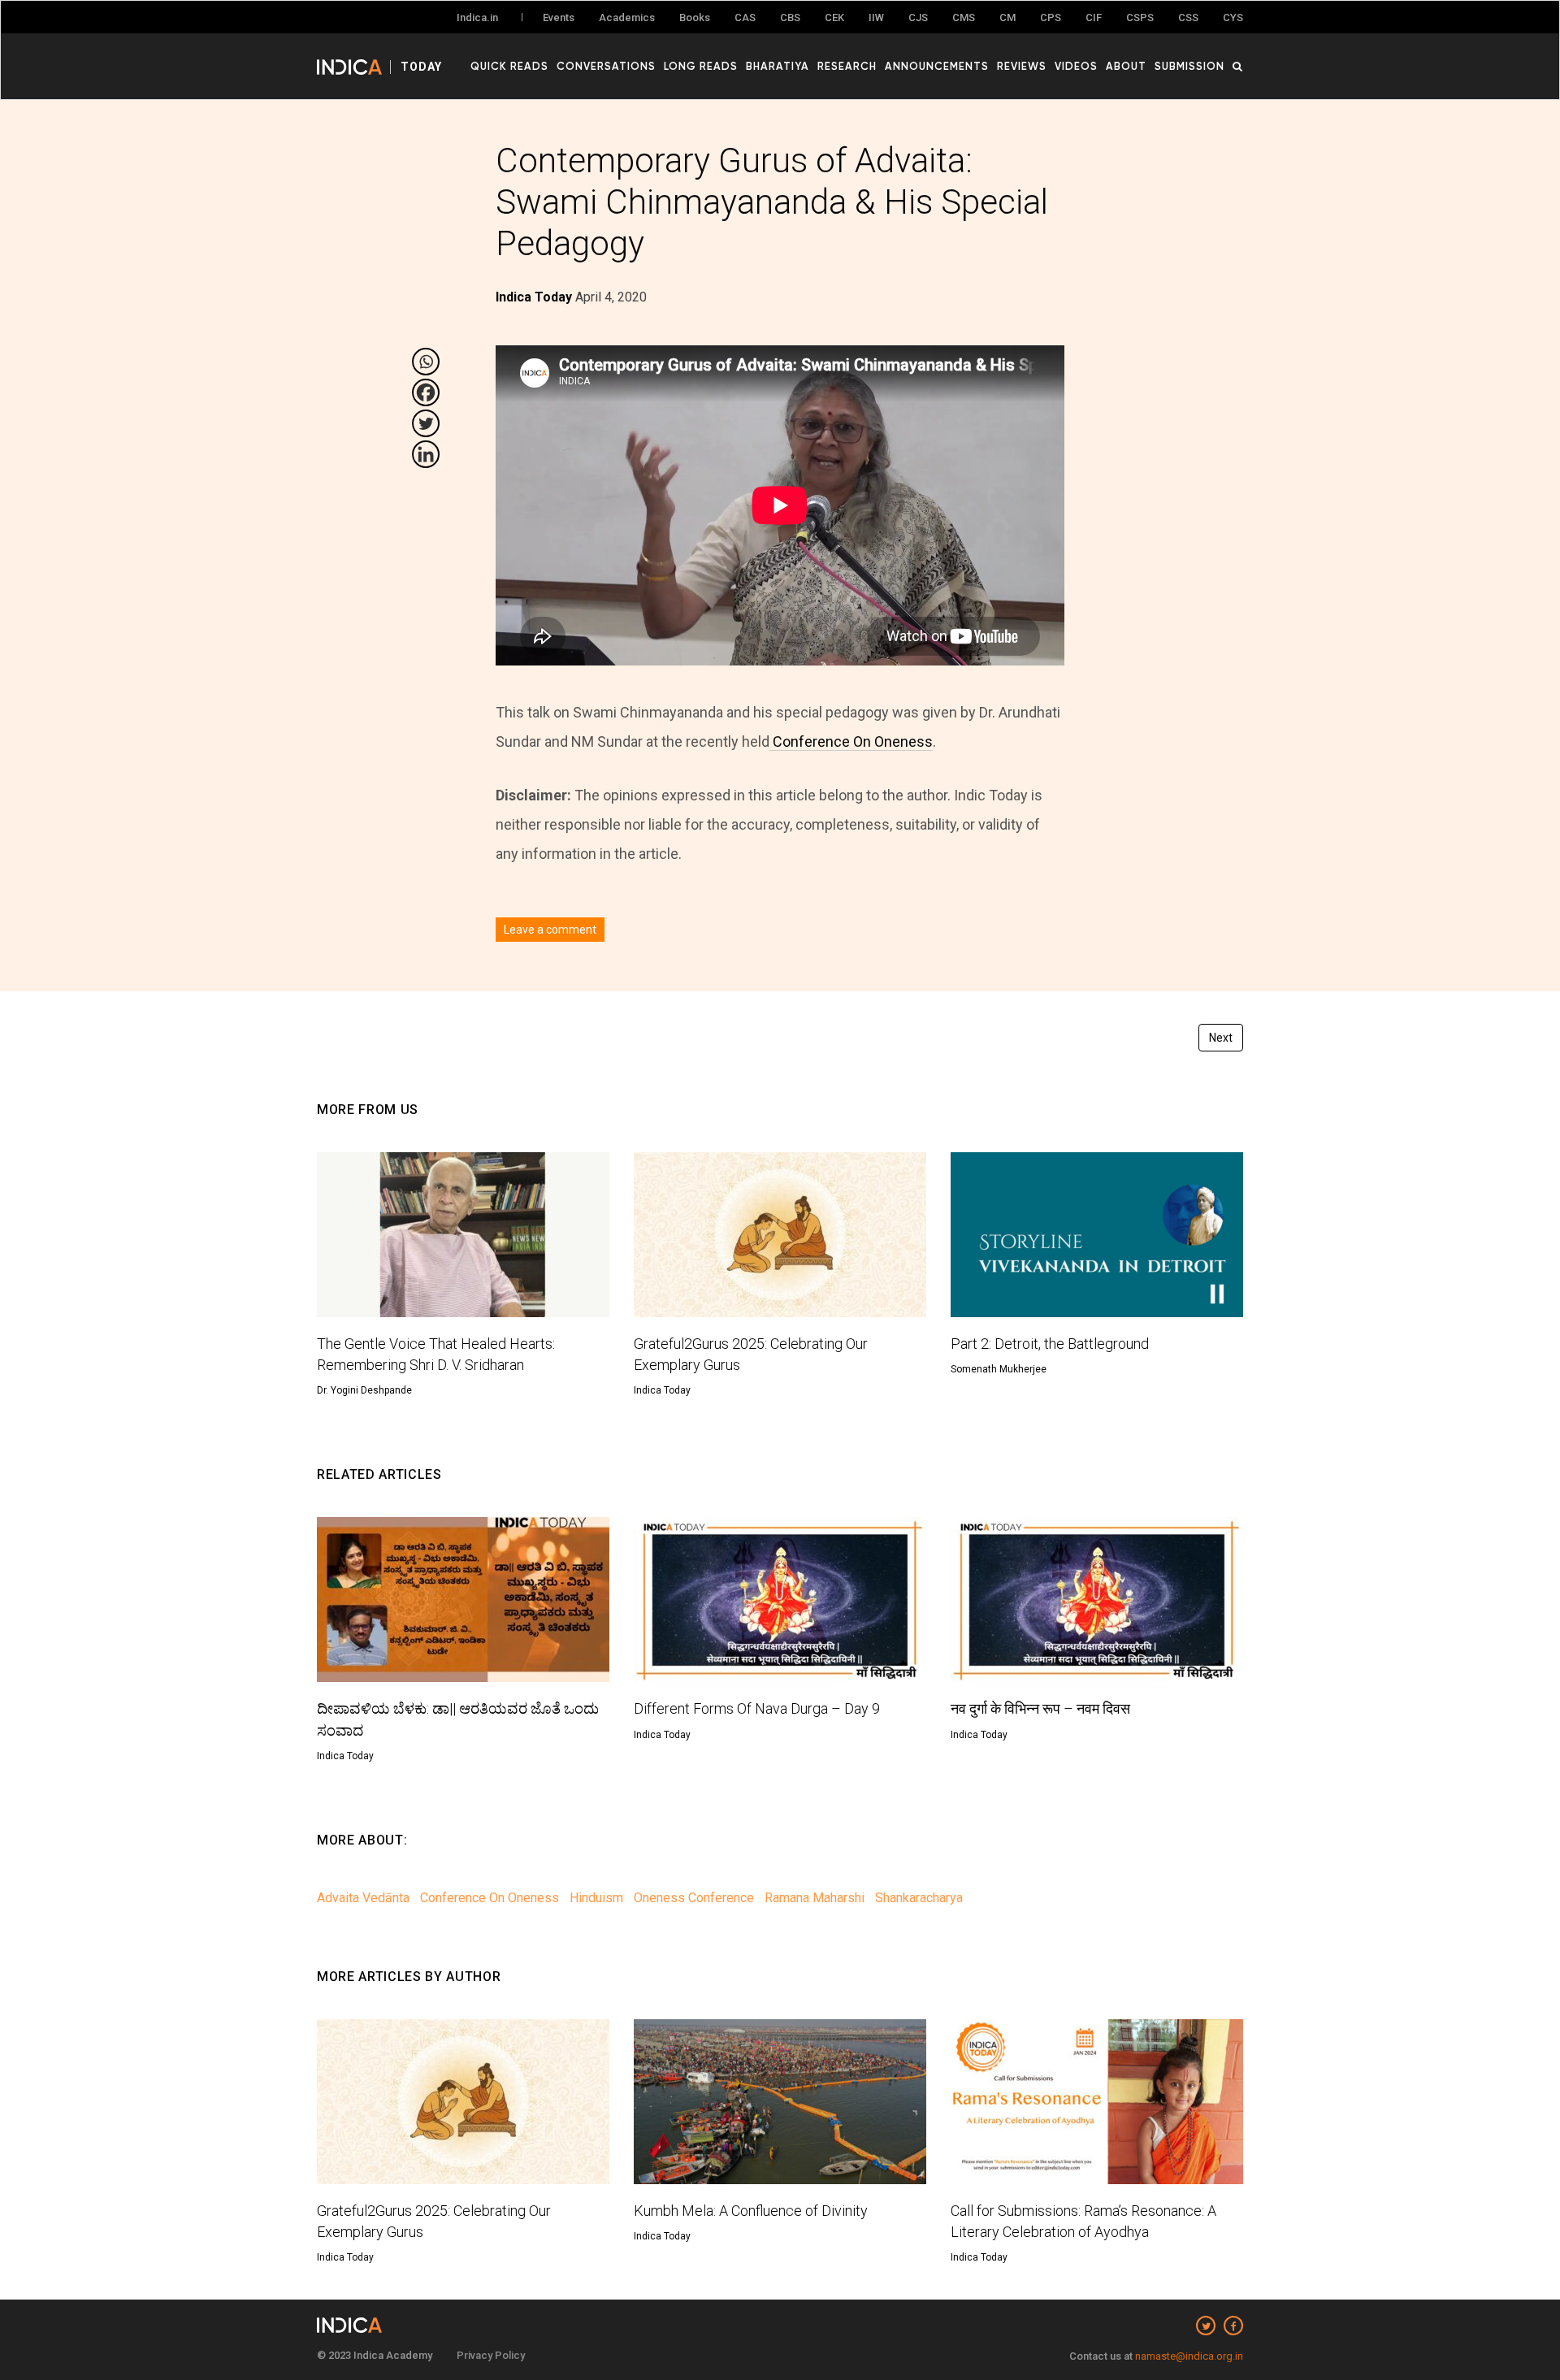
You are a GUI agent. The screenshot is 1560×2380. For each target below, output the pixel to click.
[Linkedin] (426, 454)
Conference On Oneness (851, 741)
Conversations (606, 66)
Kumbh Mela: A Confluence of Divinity (751, 2211)
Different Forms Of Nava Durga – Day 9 (757, 1708)
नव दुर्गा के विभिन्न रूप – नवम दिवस (1040, 1708)
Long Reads (701, 66)
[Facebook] (426, 392)
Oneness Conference (694, 1898)
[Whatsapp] (426, 362)
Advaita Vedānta (363, 1898)
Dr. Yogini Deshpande (364, 1390)
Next (1221, 1038)
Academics (627, 17)
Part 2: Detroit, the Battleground (1050, 1344)
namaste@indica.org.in (1189, 2356)
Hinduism (596, 1898)
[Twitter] (426, 423)
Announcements (937, 66)
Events (559, 17)
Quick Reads (509, 66)
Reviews (1022, 66)
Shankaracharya (919, 1898)
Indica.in (477, 17)
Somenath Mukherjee (999, 1369)
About (1126, 66)
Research (847, 66)
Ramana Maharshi (815, 1898)
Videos (1076, 66)
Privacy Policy (491, 2355)
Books (695, 17)
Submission (1189, 66)
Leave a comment (550, 930)
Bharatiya (778, 66)
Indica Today (662, 1390)
